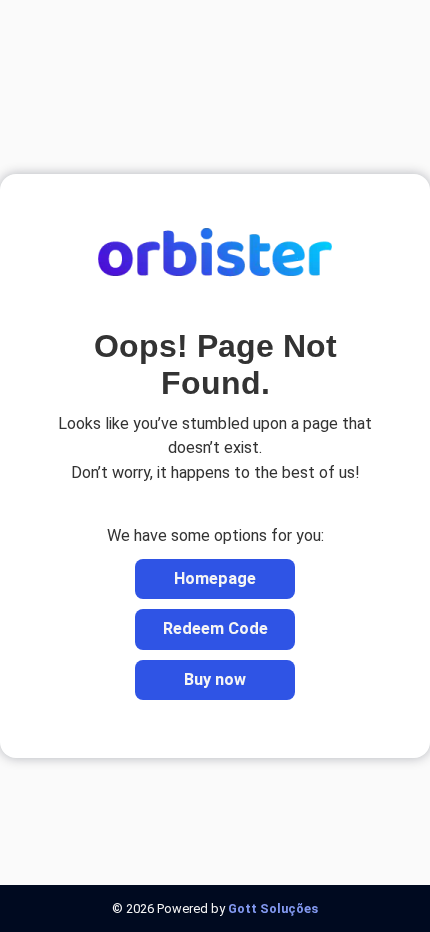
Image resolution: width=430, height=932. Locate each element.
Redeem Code (215, 628)
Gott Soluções (273, 908)
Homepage (215, 578)
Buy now (215, 679)
